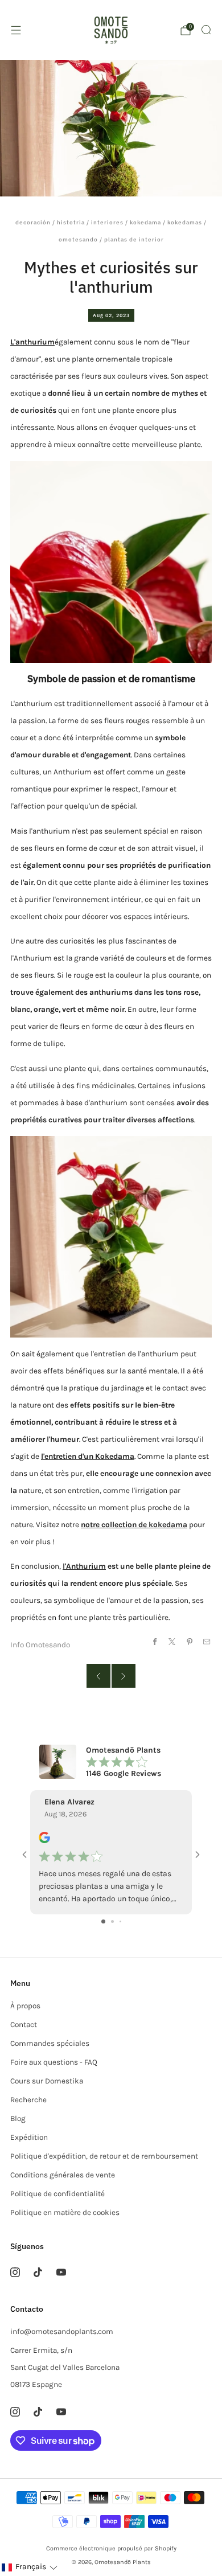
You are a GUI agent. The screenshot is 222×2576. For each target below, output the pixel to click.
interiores (107, 222)
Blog (18, 2118)
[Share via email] (207, 1641)
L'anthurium (32, 342)
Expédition (29, 2137)
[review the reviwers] (44, 1841)
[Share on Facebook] (155, 1641)
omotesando (78, 239)
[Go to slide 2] (112, 1921)
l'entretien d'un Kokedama (88, 1456)
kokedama (145, 222)
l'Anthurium (84, 1566)
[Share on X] (172, 1641)
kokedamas (185, 222)
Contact (24, 2025)
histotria (71, 222)
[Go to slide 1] (103, 1921)
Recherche (28, 2100)
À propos (25, 2006)
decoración (33, 222)
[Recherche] (206, 30)
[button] (29, 2567)
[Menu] (16, 30)
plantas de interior (134, 239)
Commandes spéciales (50, 2043)
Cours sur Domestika (47, 2081)
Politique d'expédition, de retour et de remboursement (104, 2156)
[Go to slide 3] (120, 1921)
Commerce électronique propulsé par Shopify (111, 2548)
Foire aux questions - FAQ (54, 2062)
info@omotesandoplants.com (62, 2331)
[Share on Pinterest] (189, 1641)
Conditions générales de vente (63, 2175)
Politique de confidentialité (57, 2194)
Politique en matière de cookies (65, 2212)
